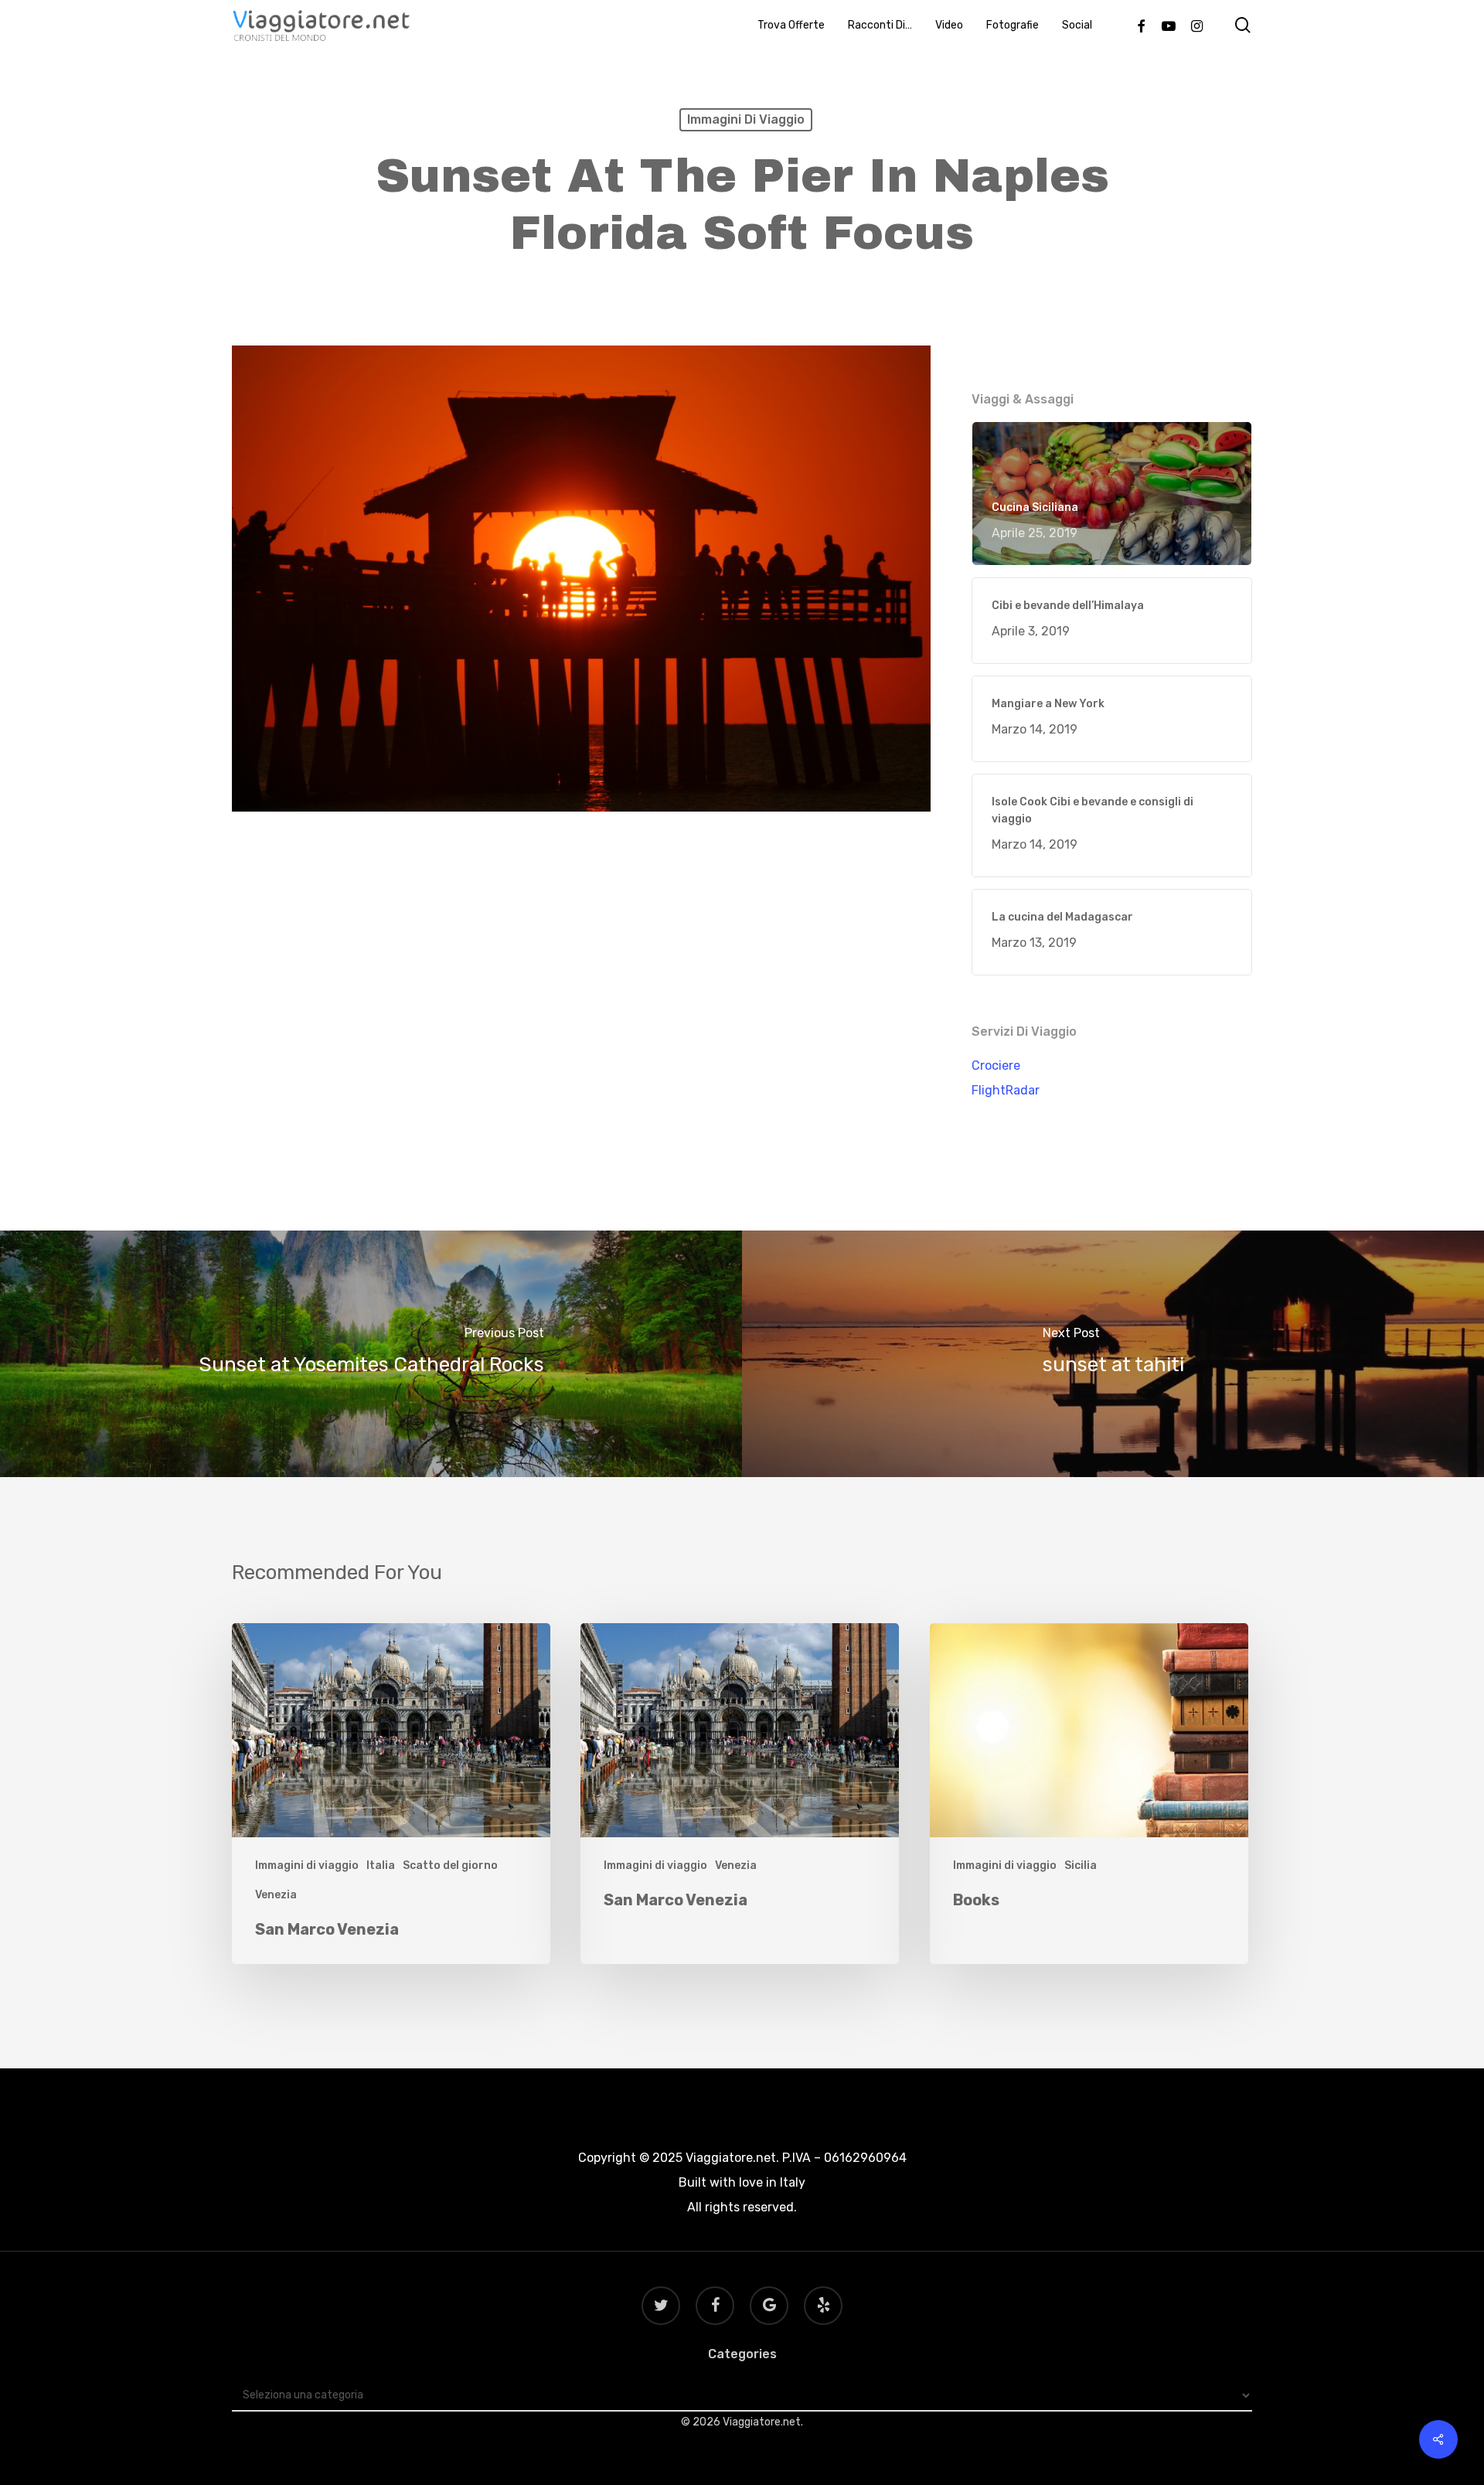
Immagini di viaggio (746, 119)
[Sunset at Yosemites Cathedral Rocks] (371, 1354)
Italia (381, 1865)
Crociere (996, 1065)
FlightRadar (1006, 1090)
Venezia (276, 1895)
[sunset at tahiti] (1113, 1354)
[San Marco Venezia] (391, 1794)
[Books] (1089, 1794)
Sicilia (1081, 1865)
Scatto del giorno (450, 1865)
